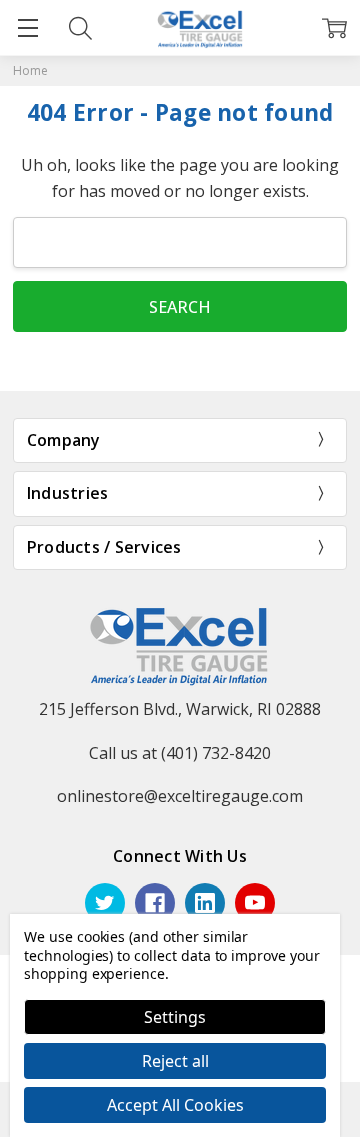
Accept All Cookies (175, 1105)
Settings (175, 1017)
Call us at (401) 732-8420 (180, 753)
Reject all (175, 1061)
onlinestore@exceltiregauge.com (180, 796)
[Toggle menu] (27, 27)
